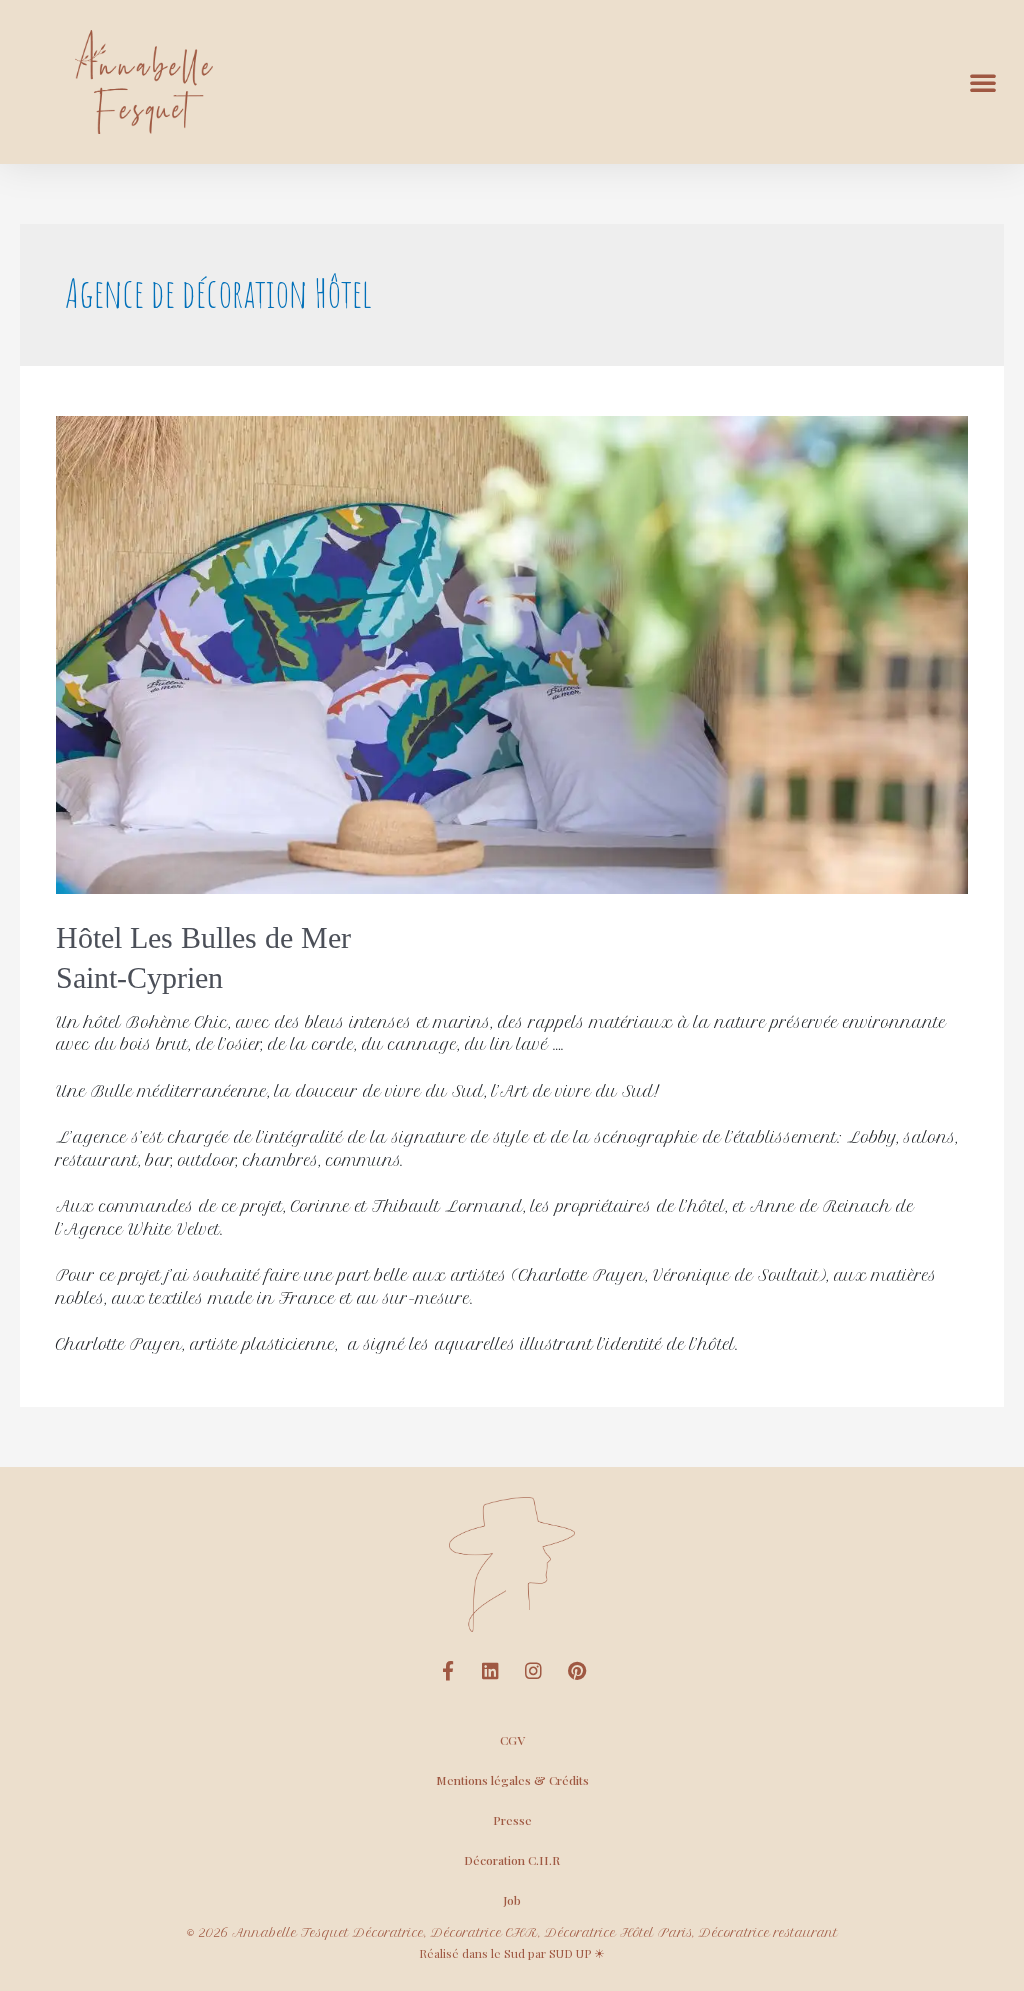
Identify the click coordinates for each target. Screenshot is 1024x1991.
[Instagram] (534, 1671)
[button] (983, 82)
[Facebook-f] (448, 1671)
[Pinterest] (577, 1671)
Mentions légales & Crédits (512, 1780)
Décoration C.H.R (512, 1860)
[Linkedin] (491, 1671)
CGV (512, 1740)
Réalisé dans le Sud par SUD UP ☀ (512, 1953)
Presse (512, 1820)
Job (512, 1900)
